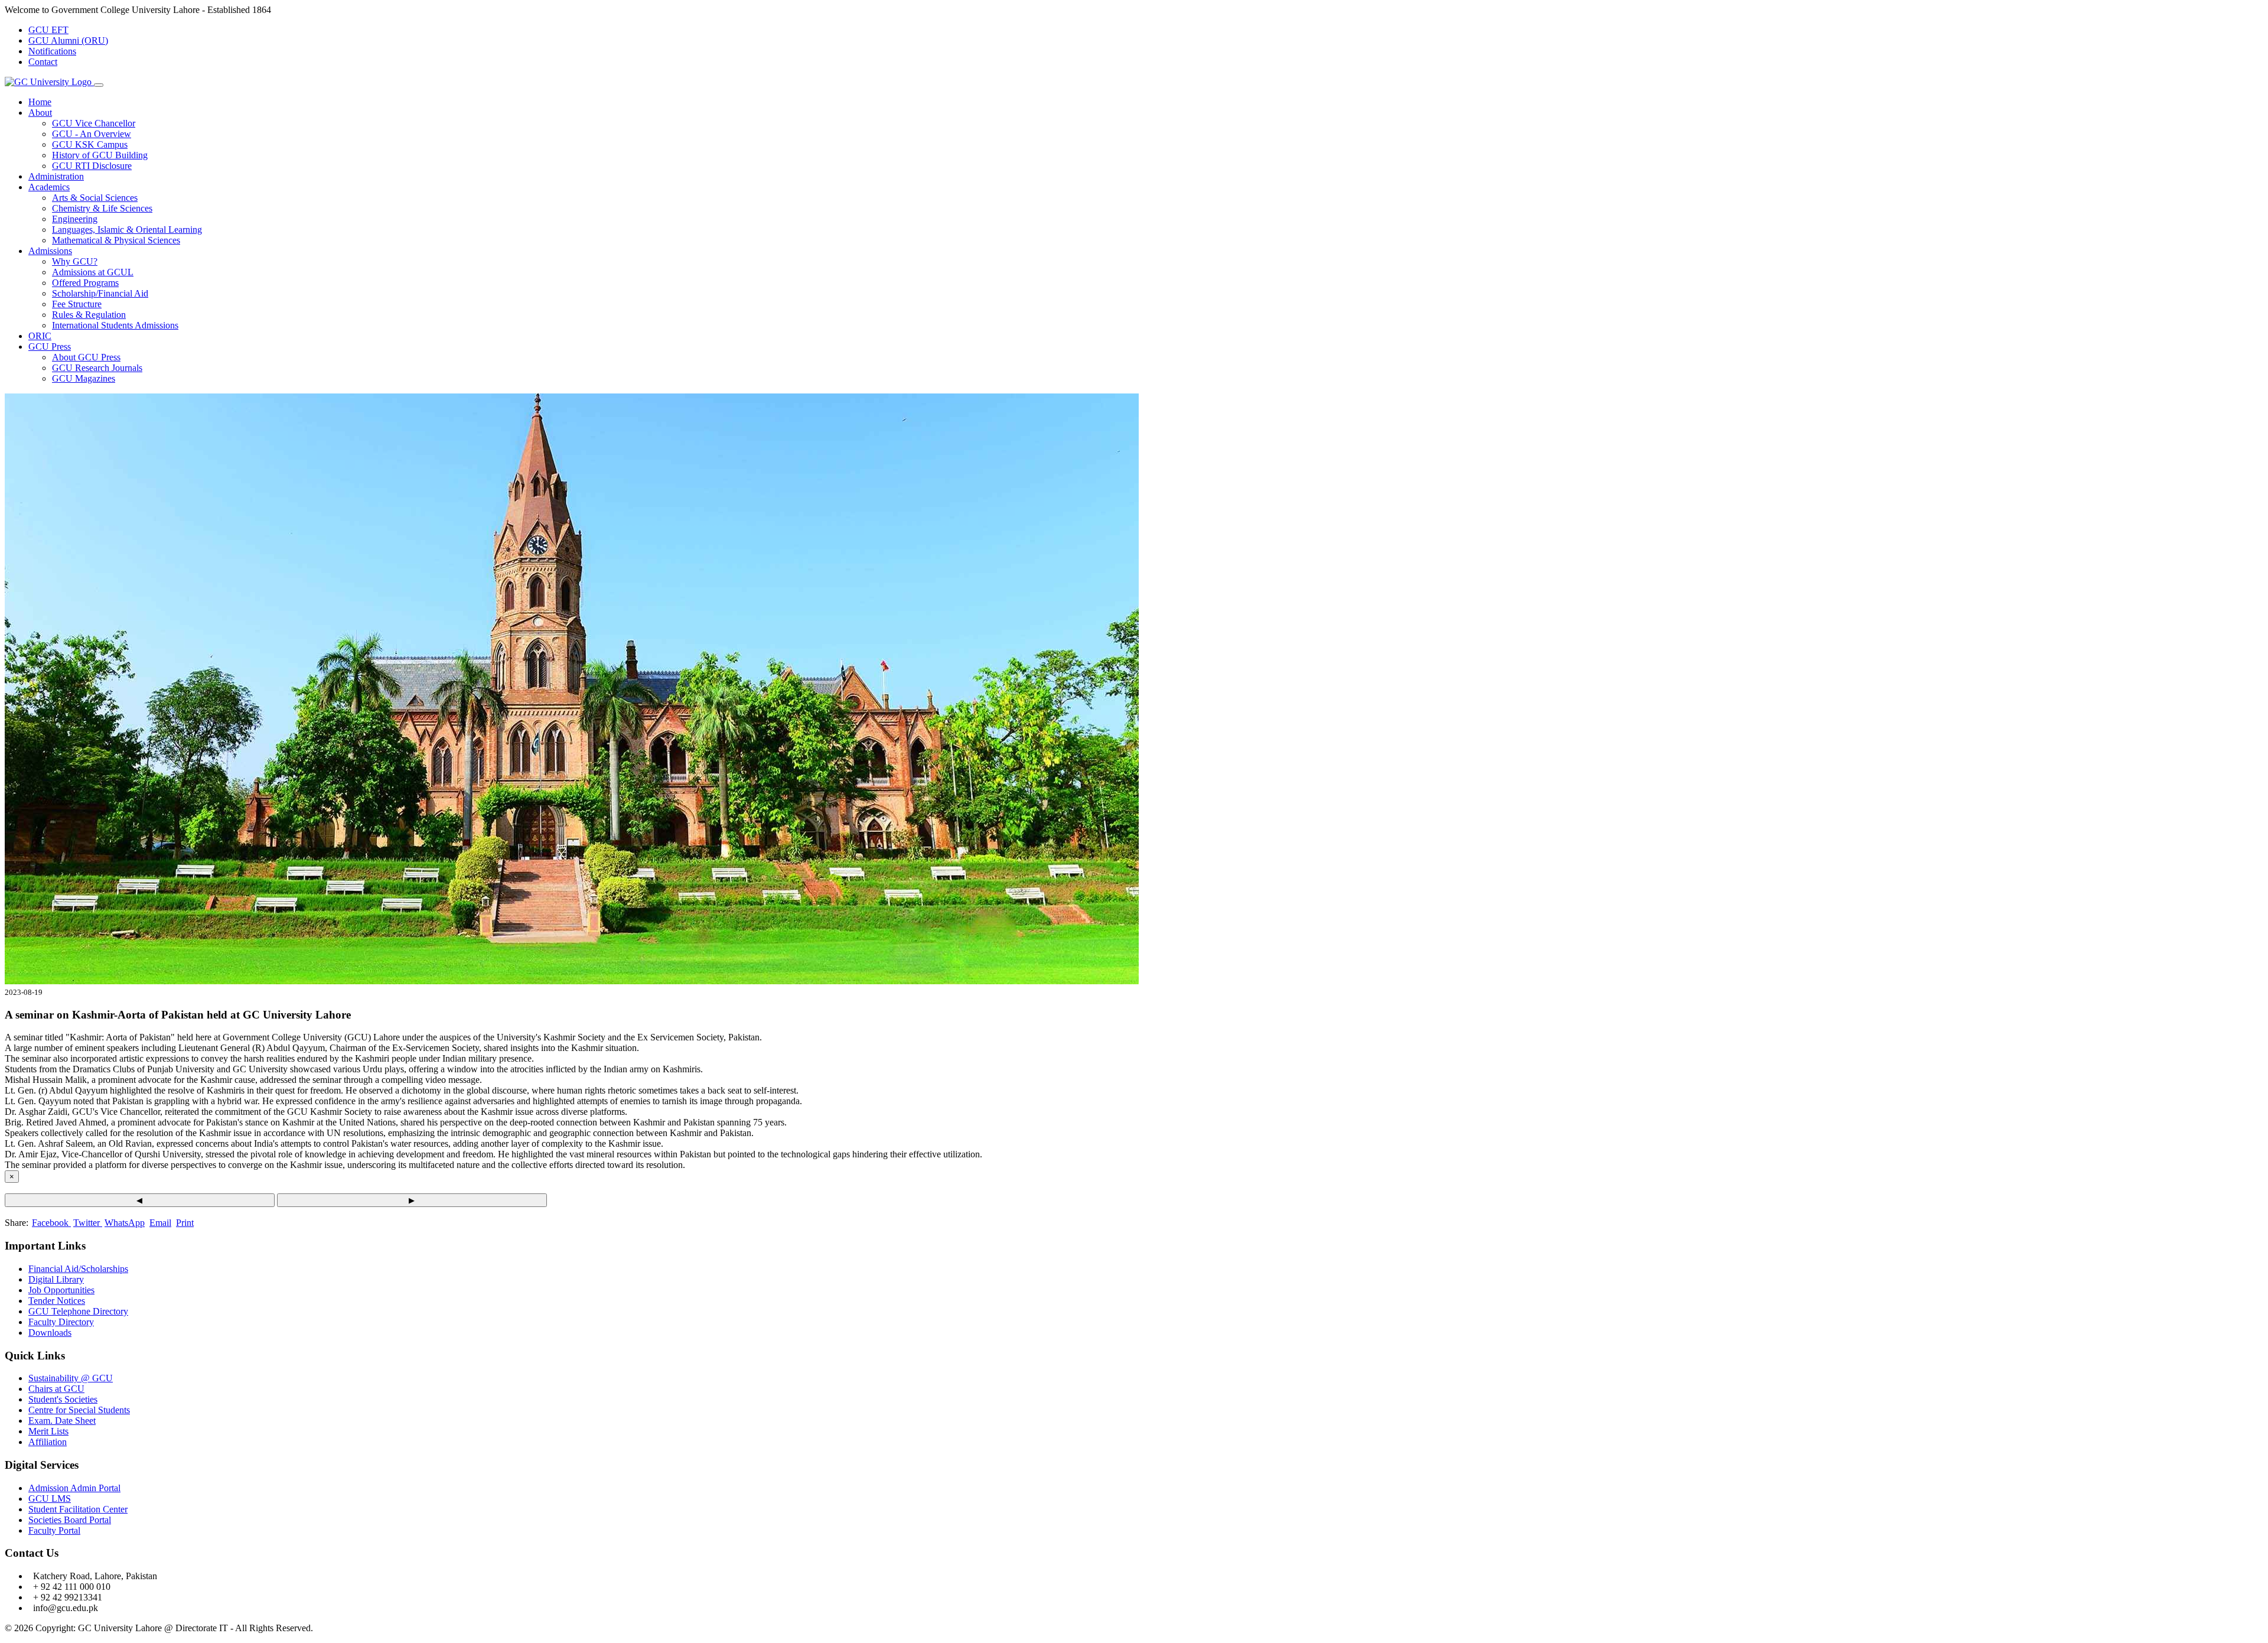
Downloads (50, 1333)
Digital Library (56, 1279)
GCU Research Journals (97, 368)
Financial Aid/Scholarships (78, 1269)
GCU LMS (50, 1499)
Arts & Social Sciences (95, 198)
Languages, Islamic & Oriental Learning (127, 230)
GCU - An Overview (92, 134)
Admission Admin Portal (74, 1488)
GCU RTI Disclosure (92, 166)
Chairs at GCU (56, 1389)
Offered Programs (85, 283)
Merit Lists (48, 1431)
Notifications (52, 51)
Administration (56, 176)
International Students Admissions (115, 325)
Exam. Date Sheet (62, 1421)
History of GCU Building (100, 155)
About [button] (40, 113)
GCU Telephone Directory (78, 1311)
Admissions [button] (50, 251)
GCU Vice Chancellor (94, 123)
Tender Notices (57, 1301)
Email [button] (160, 1223)
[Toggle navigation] (99, 85)
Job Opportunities (61, 1290)
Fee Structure (77, 304)
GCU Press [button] (50, 347)
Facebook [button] (51, 1223)
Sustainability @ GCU (71, 1378)
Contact (43, 62)
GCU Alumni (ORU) (68, 40)
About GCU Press (86, 357)
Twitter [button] (88, 1223)
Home (40, 102)
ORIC (40, 336)
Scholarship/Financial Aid (100, 293)
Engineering (75, 219)
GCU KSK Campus (90, 144)
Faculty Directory (61, 1322)
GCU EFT (48, 30)
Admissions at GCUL (93, 272)
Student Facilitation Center (78, 1509)
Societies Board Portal (70, 1520)
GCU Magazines (84, 378)
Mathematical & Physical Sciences (116, 240)
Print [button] (185, 1223)
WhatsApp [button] (125, 1223)
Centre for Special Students (79, 1410)
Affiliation (48, 1442)
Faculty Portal (54, 1530)
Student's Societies (63, 1399)
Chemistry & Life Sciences (102, 208)
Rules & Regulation (89, 315)
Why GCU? (75, 261)
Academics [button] (49, 187)
